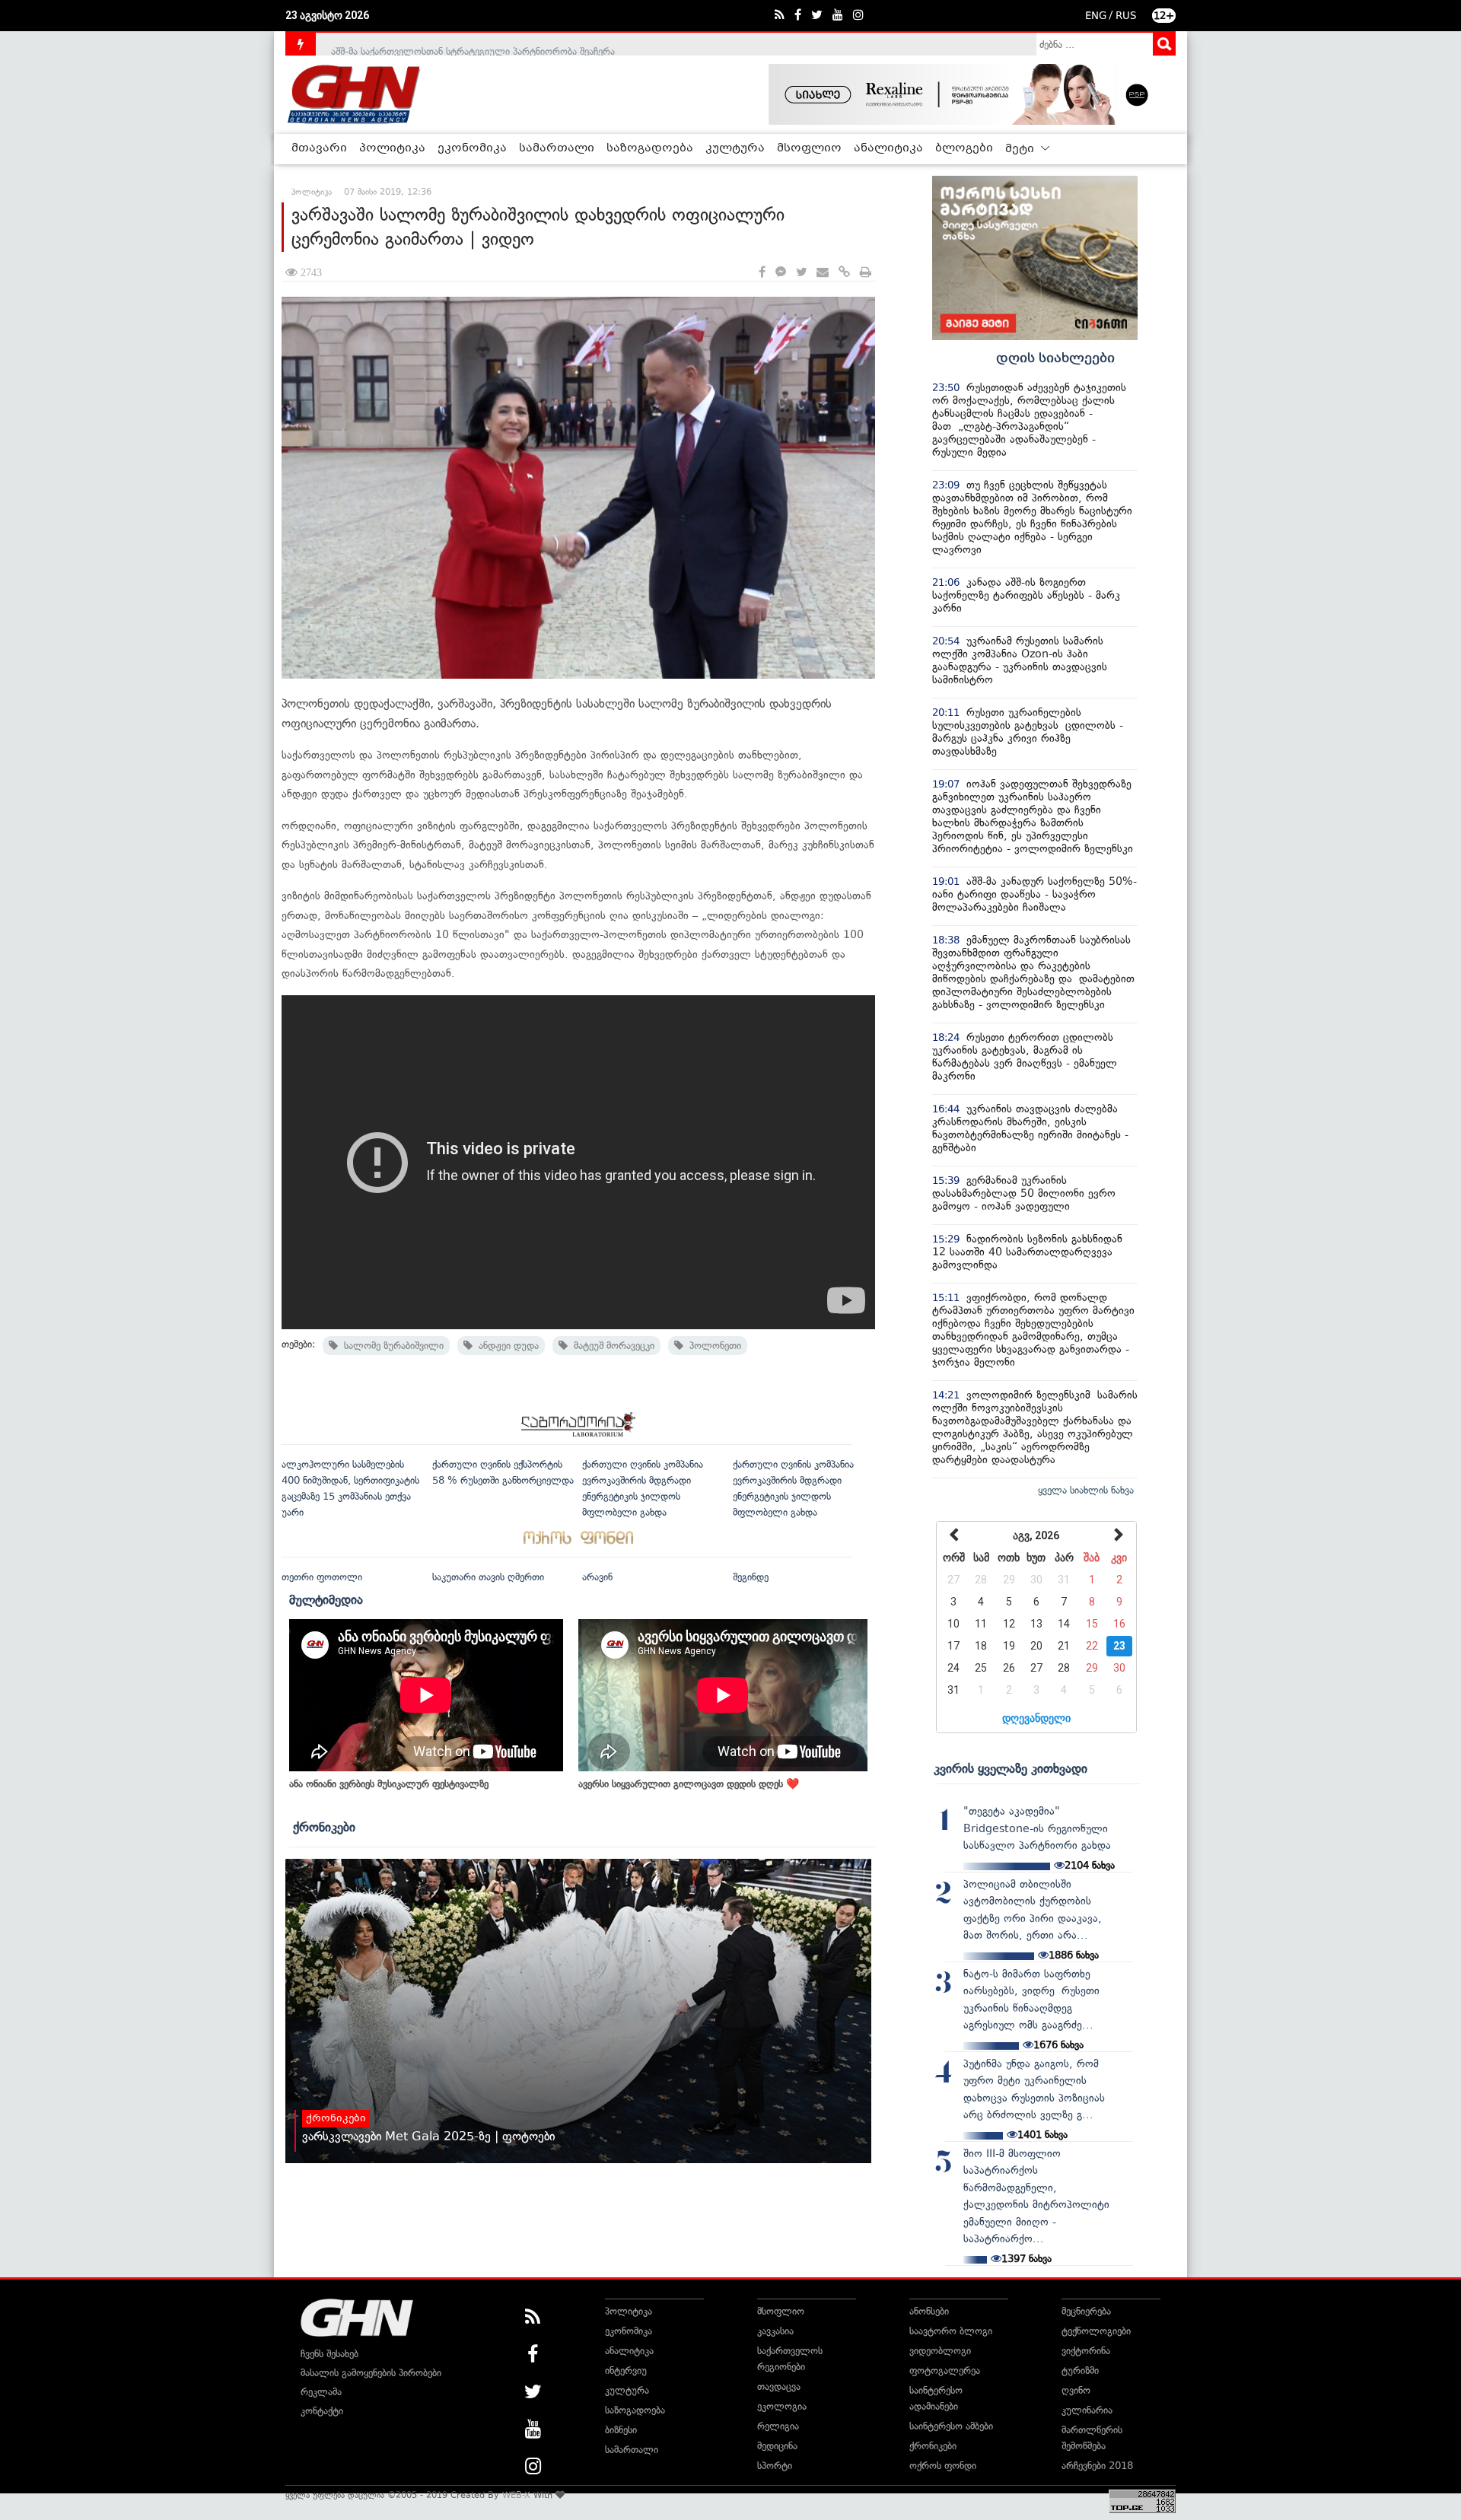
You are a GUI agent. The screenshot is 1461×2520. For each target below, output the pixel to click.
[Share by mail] (823, 273)
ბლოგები (964, 148)
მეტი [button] (1021, 149)
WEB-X (516, 2495)
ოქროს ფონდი (943, 2466)
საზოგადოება (650, 148)
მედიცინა (777, 2446)
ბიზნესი (621, 2430)
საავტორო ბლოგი (951, 2331)
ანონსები (929, 2311)
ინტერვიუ (626, 2370)
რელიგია (778, 2426)
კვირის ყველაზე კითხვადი (1011, 1768)
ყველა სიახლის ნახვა (1086, 1490)
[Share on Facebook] (762, 273)
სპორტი (775, 2466)
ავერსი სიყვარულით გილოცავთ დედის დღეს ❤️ (689, 1784)
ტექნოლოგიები (1096, 2331)
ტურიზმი (1080, 2370)
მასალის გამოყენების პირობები (371, 2373)
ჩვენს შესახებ (329, 2354)
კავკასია (775, 2331)
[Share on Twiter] (801, 273)
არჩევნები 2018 (1097, 2466)
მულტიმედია (326, 1599)
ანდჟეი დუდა (506, 1346)
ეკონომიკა (472, 148)
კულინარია (1087, 2410)
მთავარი (319, 148)
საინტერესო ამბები (951, 2426)
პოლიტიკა (392, 148)
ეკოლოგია (782, 2406)
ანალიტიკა (888, 148)
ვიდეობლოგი (940, 2351)
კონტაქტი (322, 2411)
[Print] (866, 273)
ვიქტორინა (1086, 2351)
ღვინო (1076, 2390)
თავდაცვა (779, 2386)
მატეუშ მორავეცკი (611, 1346)
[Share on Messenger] (781, 273)
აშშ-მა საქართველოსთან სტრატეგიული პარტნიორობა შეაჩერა (473, 44)
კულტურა (735, 148)
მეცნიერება (1086, 2311)
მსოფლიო (809, 148)
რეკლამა (321, 2392)
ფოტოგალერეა (945, 2370)
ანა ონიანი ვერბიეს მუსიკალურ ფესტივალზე (389, 1784)
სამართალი (557, 148)
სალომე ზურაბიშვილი (391, 1346)
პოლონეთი (712, 1346)
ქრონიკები (324, 1827)
